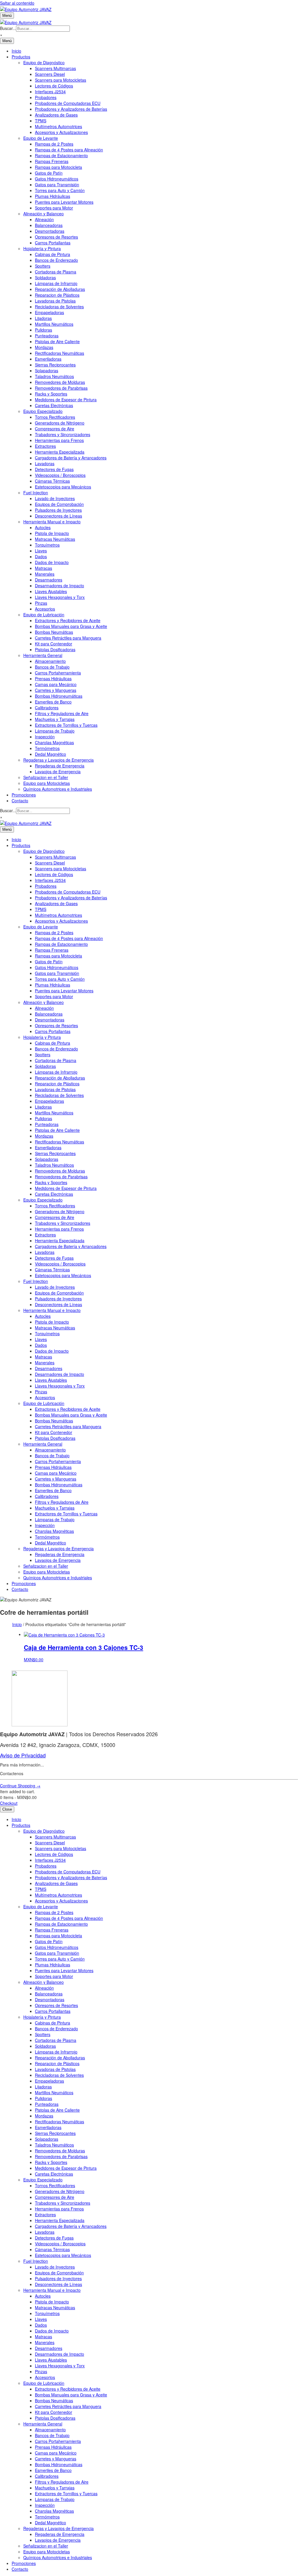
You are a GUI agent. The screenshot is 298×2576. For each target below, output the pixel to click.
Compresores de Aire (55, 429)
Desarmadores (49, 580)
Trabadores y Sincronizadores (63, 434)
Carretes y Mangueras (56, 690)
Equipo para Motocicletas (47, 783)
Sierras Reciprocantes (55, 365)
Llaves (41, 551)
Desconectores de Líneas (58, 516)
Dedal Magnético (50, 754)
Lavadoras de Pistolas (55, 301)
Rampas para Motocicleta (58, 167)
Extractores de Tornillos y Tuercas (66, 725)
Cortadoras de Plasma (56, 272)
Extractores (45, 446)
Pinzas (41, 603)
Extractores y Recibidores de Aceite (68, 620)
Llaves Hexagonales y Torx (60, 597)
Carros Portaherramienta (58, 673)
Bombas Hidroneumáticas (59, 696)
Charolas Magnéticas (54, 742)
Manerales (45, 574)
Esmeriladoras (48, 359)
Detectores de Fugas (54, 469)
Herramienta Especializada (60, 452)
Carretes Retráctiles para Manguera (68, 638)
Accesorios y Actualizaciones (61, 132)
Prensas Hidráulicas (53, 679)
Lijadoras (43, 318)
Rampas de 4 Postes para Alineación (69, 150)
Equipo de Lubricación (44, 615)
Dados (41, 556)
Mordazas (44, 347)
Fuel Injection (36, 493)
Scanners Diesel (50, 74)
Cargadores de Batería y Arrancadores (71, 458)
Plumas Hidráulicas (53, 196)
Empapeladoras (49, 312)
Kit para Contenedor (54, 644)
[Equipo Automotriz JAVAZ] (26, 22)
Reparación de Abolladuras (60, 289)
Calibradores (47, 708)
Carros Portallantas (53, 243)
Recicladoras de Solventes (59, 307)
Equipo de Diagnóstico (44, 62)
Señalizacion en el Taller (46, 777)
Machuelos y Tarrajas (55, 719)
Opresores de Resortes (56, 237)
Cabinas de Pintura (53, 254)
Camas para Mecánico (56, 684)
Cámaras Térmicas (52, 481)
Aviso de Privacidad (23, 1755)
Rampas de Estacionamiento (61, 155)
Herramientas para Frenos (59, 440)
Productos (21, 57)
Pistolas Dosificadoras (55, 649)
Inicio (16, 51)
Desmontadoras (50, 231)
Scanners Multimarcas (55, 68)
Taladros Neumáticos (54, 376)
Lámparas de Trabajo (55, 731)
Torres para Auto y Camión (60, 190)
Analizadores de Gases (56, 115)
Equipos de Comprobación (59, 504)
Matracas (44, 568)
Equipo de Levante (41, 138)
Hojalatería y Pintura (42, 248)
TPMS (41, 121)
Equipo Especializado (43, 411)
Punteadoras (47, 336)
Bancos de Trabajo (52, 667)
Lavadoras (45, 463)
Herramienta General (43, 655)
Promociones (24, 795)
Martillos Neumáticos (54, 324)
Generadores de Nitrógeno (60, 423)
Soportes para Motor (54, 208)
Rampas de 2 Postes (54, 144)
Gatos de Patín (49, 173)
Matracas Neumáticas (55, 539)
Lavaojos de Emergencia (58, 771)
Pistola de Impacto (52, 533)
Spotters (43, 266)
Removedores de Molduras (60, 382)
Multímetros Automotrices (58, 126)
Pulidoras (44, 330)
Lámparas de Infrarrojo (56, 283)
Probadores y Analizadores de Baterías (71, 109)
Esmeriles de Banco (53, 702)
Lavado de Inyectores (55, 498)
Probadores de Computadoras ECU (68, 103)
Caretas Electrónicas (54, 405)
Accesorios (45, 609)
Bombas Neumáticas (54, 632)
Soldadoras (45, 278)
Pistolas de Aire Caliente (57, 341)
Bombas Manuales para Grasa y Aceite (71, 626)
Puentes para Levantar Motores (64, 202)
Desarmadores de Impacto (60, 586)
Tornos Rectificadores (55, 417)
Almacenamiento (50, 661)
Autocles (43, 527)
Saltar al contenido (17, 3)
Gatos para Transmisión (57, 185)
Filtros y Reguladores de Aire (62, 713)
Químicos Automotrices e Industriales (58, 789)
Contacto (20, 801)
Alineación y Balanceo (44, 214)
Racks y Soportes (51, 394)
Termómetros (47, 748)
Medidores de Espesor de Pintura (66, 400)
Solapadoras (47, 370)
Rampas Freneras (52, 161)
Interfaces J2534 (50, 92)
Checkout (9, 1803)
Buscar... (8, 28)
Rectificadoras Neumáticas (60, 353)
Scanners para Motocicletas (61, 80)
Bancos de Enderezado (56, 260)
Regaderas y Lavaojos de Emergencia (58, 760)
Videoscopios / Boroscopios (60, 475)
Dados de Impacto (52, 562)
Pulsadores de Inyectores (58, 510)
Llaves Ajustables (51, 591)
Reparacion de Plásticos (57, 295)
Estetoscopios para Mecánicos (63, 487)
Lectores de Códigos (54, 86)
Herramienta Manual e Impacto (52, 522)
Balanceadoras (49, 225)
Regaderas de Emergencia (60, 766)
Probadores (46, 97)
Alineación (44, 219)
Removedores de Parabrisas (61, 388)
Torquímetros (47, 545)
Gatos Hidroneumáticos (57, 179)
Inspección (45, 737)
